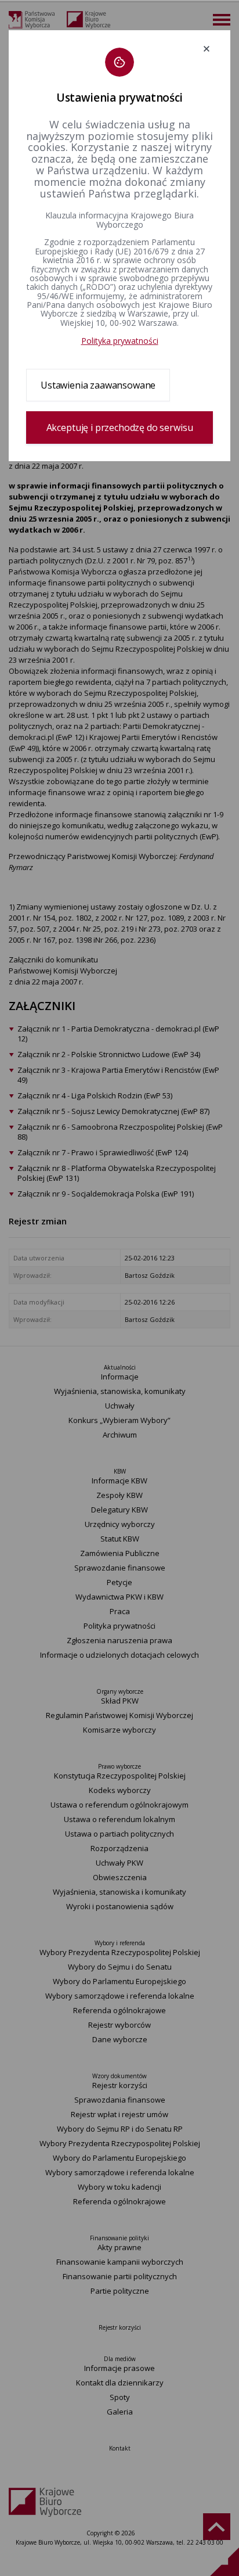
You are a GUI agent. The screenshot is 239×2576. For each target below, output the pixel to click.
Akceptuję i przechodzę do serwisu (120, 427)
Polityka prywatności (120, 341)
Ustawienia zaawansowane (98, 385)
